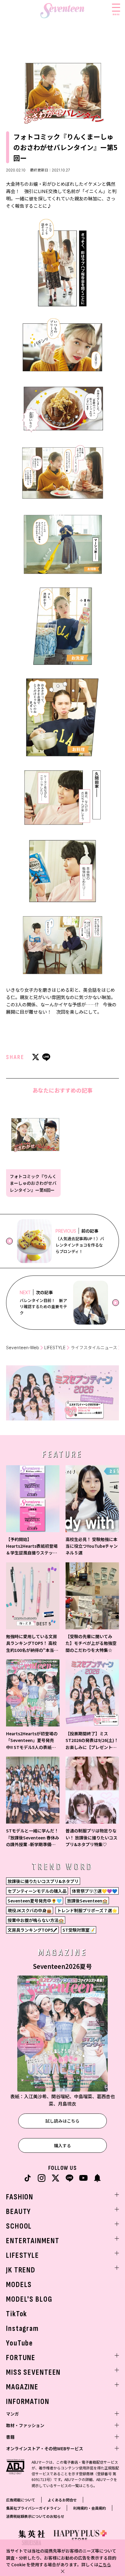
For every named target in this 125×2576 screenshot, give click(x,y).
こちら (105, 2564)
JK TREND (21, 2270)
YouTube (20, 2343)
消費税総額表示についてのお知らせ (35, 2516)
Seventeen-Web (23, 1348)
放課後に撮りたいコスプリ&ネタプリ (43, 1881)
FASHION (20, 2197)
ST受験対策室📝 (79, 1930)
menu (116, 14)
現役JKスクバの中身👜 (30, 1910)
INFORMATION (28, 2402)
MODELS (19, 2285)
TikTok (17, 2314)
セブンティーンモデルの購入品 (37, 1891)
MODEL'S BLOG (29, 2299)
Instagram (22, 2329)
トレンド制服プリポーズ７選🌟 (87, 1910)
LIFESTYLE (55, 1348)
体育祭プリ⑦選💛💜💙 (95, 1891)
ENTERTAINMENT (33, 2241)
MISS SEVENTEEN (33, 2372)
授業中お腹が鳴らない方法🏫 (36, 1920)
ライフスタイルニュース (94, 1348)
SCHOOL (19, 2226)
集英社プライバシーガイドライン (33, 2508)
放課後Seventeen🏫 (87, 1901)
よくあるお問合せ (62, 2500)
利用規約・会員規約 (90, 2508)
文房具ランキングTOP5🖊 (32, 1930)
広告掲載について (21, 2500)
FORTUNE (21, 2358)
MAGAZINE (22, 2387)
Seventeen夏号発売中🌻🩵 (35, 1901)
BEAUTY (19, 2212)
